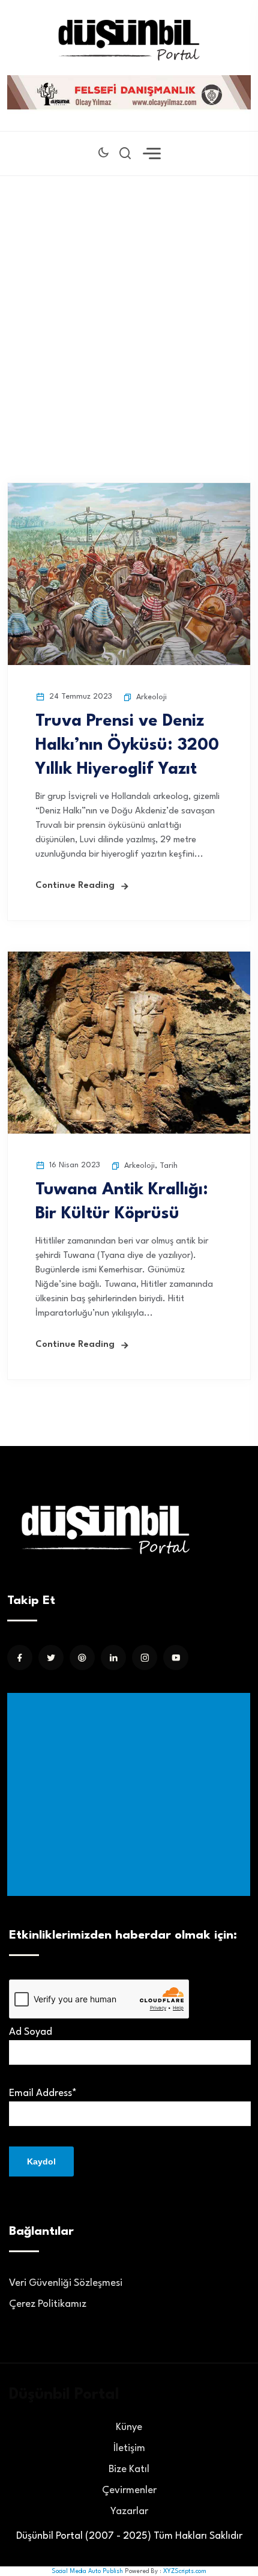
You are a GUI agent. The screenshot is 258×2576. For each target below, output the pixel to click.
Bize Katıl (129, 2469)
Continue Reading (75, 886)
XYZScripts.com (185, 2571)
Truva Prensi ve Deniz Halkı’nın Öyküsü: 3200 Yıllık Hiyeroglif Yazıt (127, 746)
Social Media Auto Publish (87, 2571)
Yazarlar (129, 2511)
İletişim (129, 2448)
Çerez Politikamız (48, 2304)
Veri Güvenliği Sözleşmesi (66, 2283)
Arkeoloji (151, 697)
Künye (129, 2427)
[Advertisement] (129, 311)
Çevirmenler (129, 2490)
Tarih (169, 1166)
